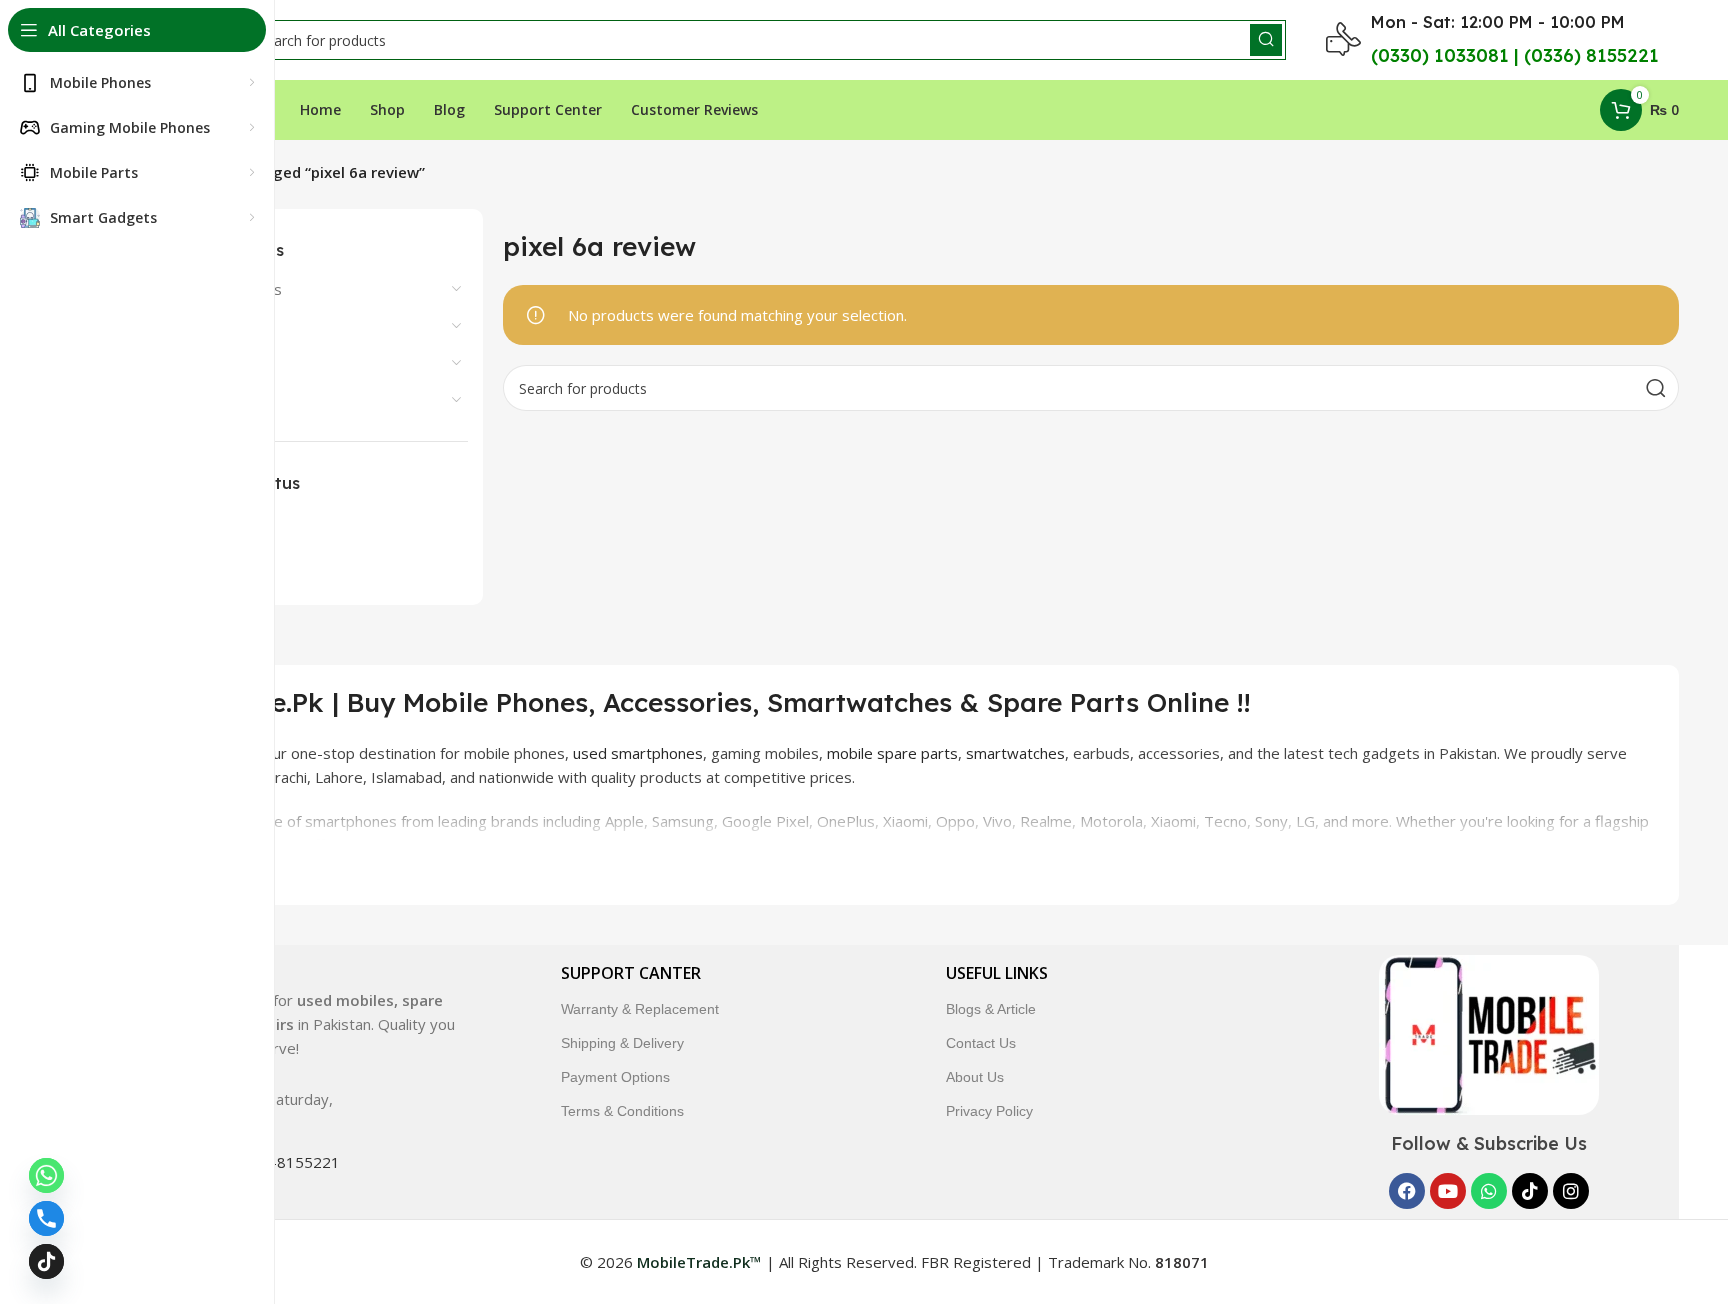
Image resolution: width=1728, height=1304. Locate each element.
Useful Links (997, 973)
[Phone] (46, 1218)
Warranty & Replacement (640, 1009)
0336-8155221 (287, 1162)
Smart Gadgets (176, 400)
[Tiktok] (1530, 1191)
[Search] (1266, 40)
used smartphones (638, 753)
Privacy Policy (989, 1111)
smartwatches (1015, 753)
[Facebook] (1407, 1191)
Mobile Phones (175, 363)
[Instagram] (1571, 1191)
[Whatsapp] (1489, 1191)
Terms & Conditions (622, 1111)
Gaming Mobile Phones (203, 289)
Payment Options (615, 1077)
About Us (975, 1077)
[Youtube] (1448, 1191)
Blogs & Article (991, 1009)
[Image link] (1489, 1033)
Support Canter (631, 973)
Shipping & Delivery (622, 1043)
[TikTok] (46, 1261)
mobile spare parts (892, 753)
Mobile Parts (168, 326)
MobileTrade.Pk (527, 845)
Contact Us (981, 1043)
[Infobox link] (282, 1007)
